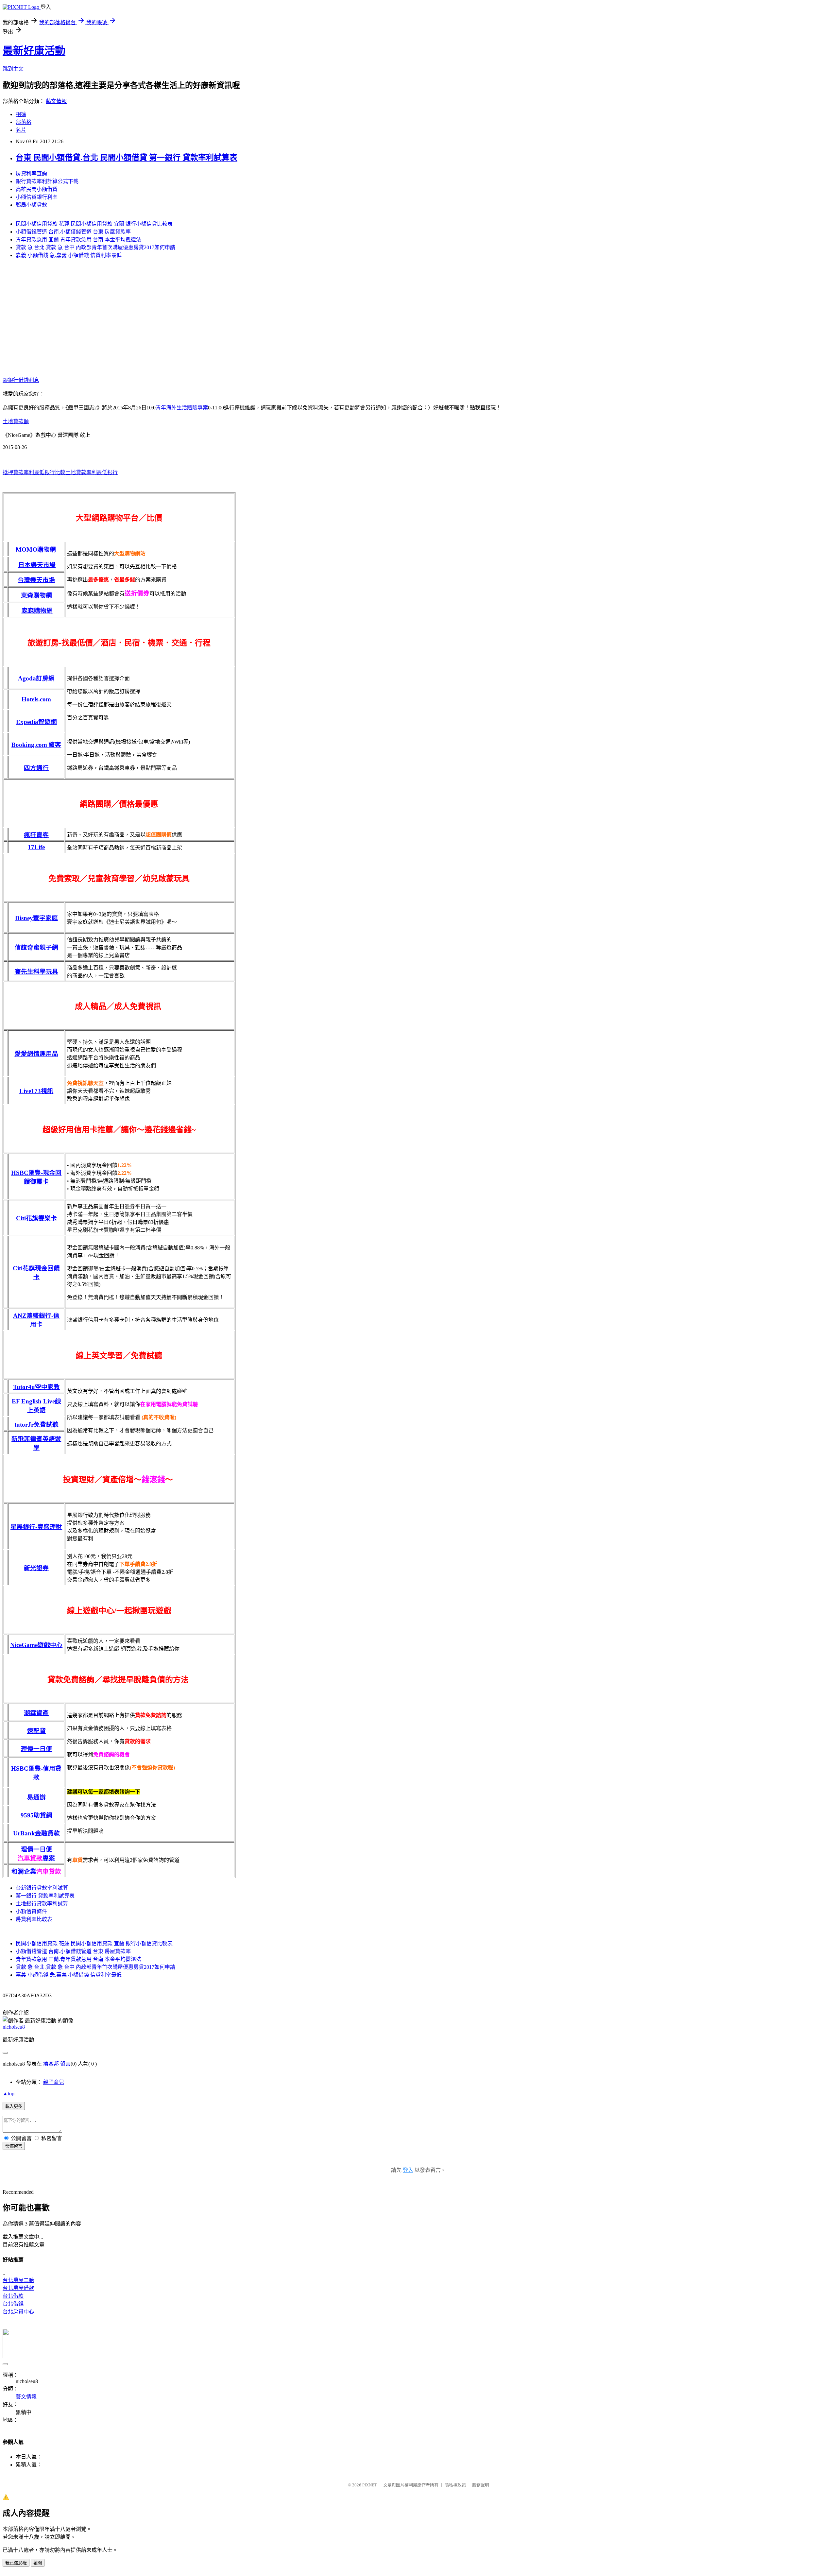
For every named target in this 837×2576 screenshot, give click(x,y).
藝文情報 (56, 101)
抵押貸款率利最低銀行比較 (34, 472)
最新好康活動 (34, 51)
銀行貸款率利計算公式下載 (47, 181)
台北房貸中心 (18, 2312)
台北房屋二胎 (18, 2280)
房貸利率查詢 (31, 173)
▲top (9, 2094)
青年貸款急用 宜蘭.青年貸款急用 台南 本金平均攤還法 (78, 240)
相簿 (21, 114)
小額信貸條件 (31, 1911)
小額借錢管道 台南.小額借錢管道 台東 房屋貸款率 (73, 232)
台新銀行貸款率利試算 (42, 1888)
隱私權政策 (455, 2485)
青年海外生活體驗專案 (182, 408)
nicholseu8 (14, 2027)
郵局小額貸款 (31, 205)
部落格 (24, 122)
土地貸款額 (16, 421)
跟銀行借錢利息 (21, 380)
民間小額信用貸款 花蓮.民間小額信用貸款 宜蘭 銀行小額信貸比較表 (94, 224)
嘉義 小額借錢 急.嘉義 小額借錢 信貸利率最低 (69, 255)
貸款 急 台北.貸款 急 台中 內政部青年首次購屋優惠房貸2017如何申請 (95, 247)
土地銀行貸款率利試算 (42, 1904)
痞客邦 (51, 2064)
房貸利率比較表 (34, 1919)
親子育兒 (54, 2082)
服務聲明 (481, 2485)
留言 (65, 2064)
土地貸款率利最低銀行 (92, 472)
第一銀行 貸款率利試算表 (45, 1896)
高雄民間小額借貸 (37, 189)
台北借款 (13, 2296)
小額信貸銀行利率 (37, 197)
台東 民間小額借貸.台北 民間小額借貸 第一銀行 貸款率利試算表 (127, 158)
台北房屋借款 (18, 2288)
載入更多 (14, 2106)
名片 (21, 130)
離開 (38, 2563)
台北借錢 (13, 2304)
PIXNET (370, 2485)
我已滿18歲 (16, 2563)
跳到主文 (13, 69)
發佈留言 (14, 2146)
